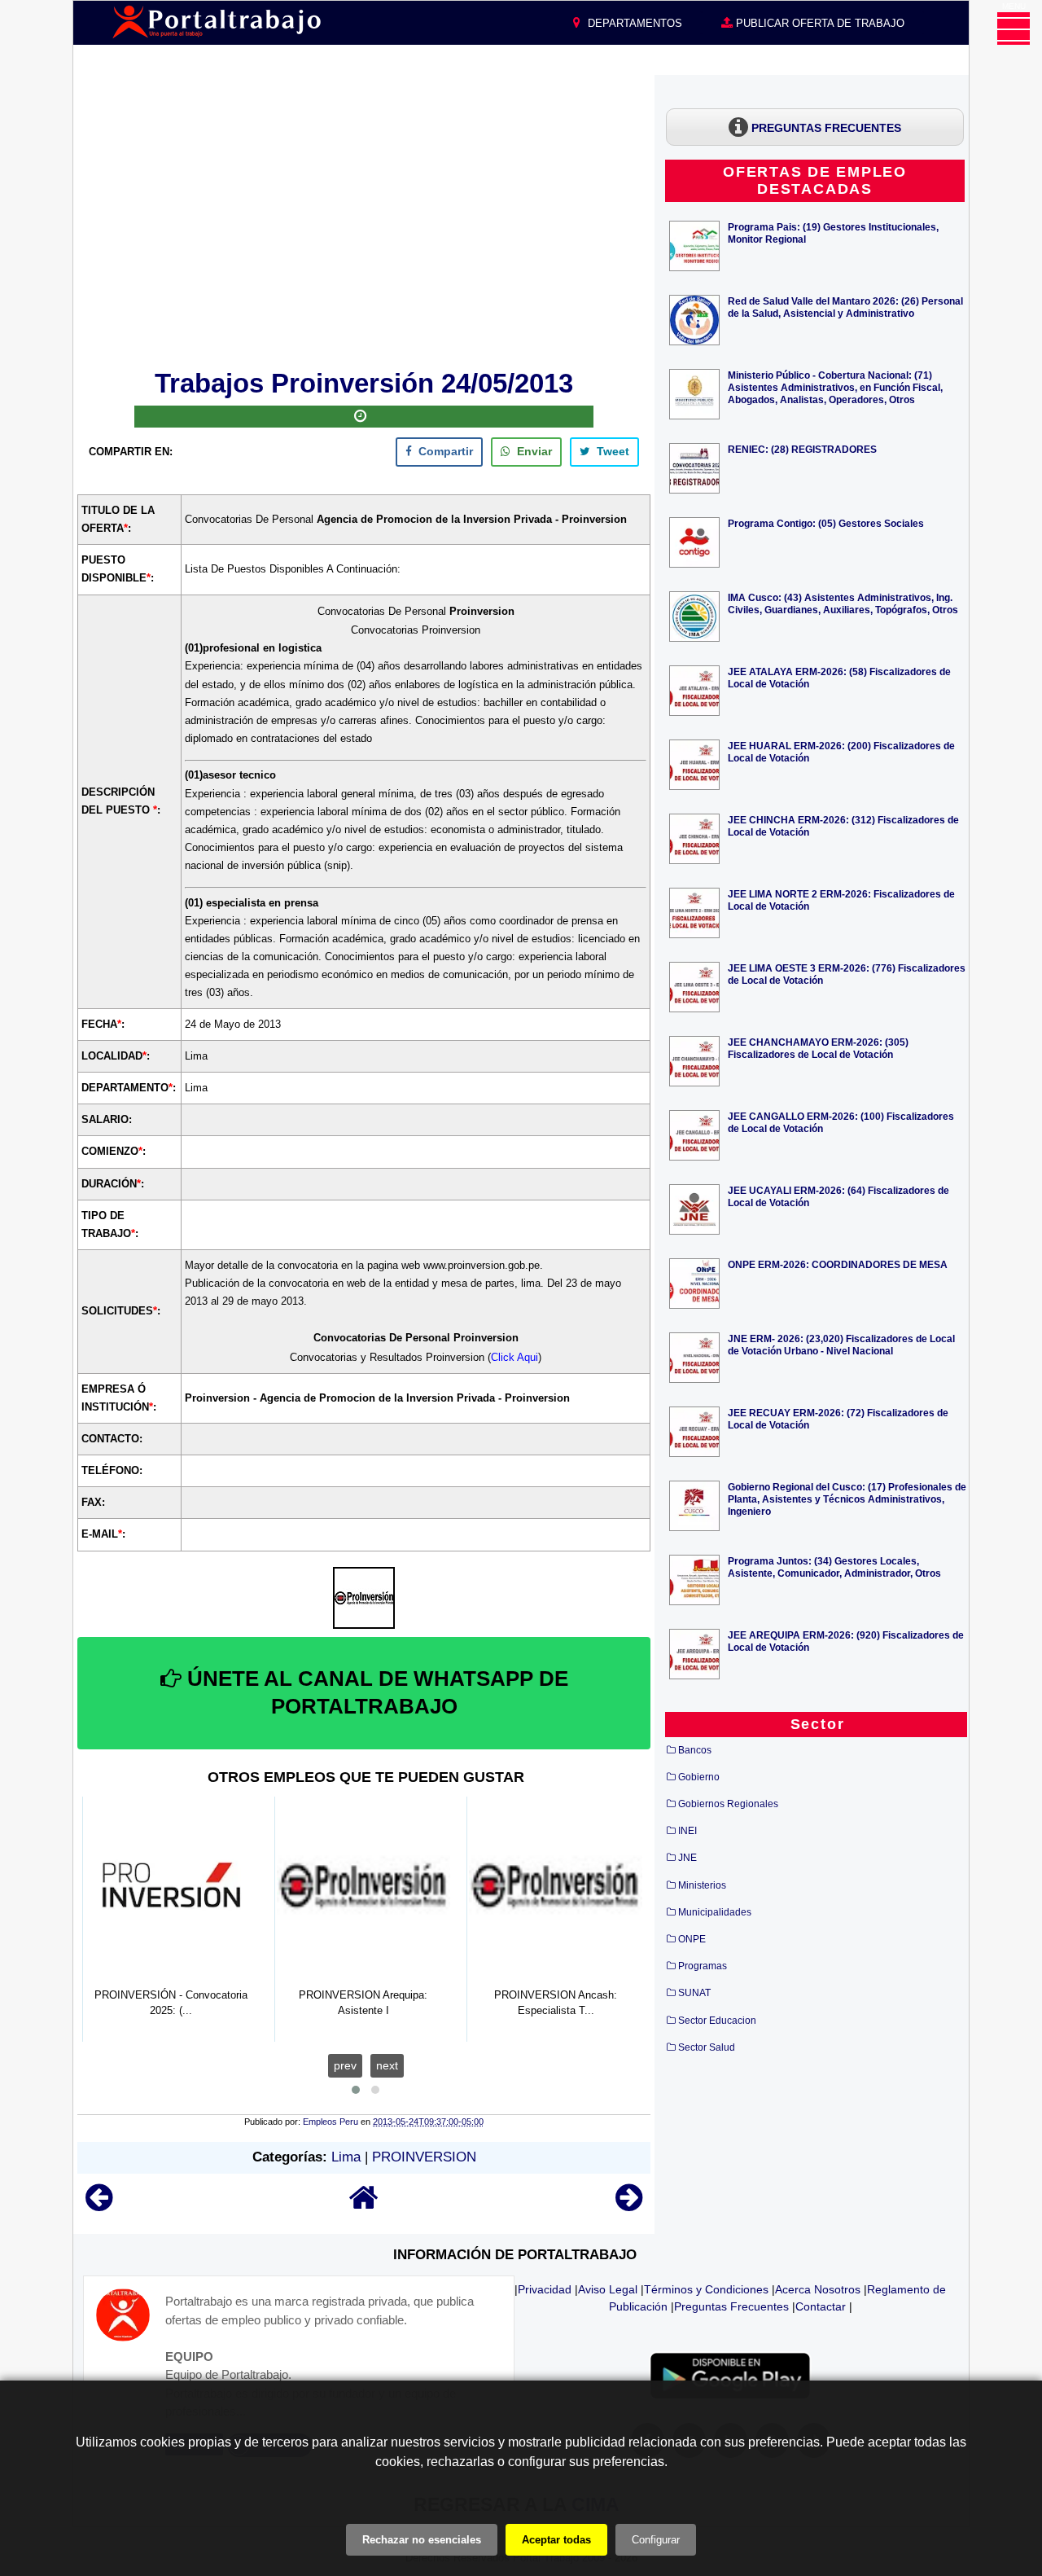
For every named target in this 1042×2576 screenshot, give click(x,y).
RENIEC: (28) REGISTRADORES (802, 449)
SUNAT (694, 1993)
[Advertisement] (364, 219)
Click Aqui (514, 1357)
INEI (687, 1831)
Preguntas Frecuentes (731, 2306)
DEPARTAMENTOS (633, 23)
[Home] (364, 2205)
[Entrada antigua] (629, 2205)
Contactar (821, 2306)
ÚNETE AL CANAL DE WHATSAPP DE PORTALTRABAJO (375, 1692)
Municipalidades (715, 1912)
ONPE (692, 1939)
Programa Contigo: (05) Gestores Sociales (826, 523)
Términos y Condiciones (706, 2289)
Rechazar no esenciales (422, 2540)
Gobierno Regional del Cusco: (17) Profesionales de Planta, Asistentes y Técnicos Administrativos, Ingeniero (847, 1499)
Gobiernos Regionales (728, 1804)
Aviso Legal (608, 2289)
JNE (687, 1858)
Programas (703, 1966)
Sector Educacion (717, 2021)
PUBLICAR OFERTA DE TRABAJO (819, 23)
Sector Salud (707, 2047)
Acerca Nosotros (818, 2289)
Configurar (656, 2540)
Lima (346, 2157)
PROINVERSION (424, 2157)
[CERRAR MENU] (1014, 29)
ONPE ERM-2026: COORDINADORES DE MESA (838, 1264)
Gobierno (699, 1777)
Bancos (695, 1750)
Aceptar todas (556, 2540)
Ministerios (702, 1885)
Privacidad (545, 2289)
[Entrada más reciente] (99, 2205)
